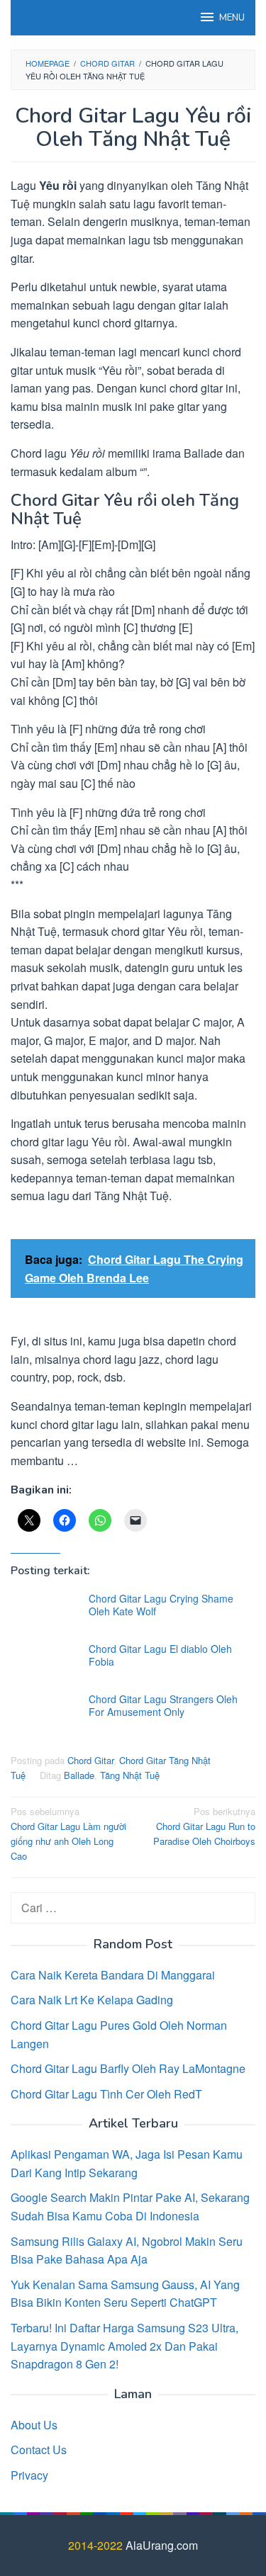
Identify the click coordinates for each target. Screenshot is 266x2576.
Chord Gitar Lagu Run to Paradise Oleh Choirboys (204, 1826)
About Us (34, 2425)
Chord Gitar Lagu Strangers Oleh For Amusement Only (163, 1705)
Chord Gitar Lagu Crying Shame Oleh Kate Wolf (161, 1605)
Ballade (79, 1775)
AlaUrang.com (162, 2545)
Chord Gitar (90, 1760)
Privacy (29, 2475)
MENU (232, 18)
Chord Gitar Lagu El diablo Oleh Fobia (160, 1655)
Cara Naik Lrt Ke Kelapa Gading (92, 2000)
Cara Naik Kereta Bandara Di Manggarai (113, 1975)
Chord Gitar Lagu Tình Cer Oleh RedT (106, 2094)
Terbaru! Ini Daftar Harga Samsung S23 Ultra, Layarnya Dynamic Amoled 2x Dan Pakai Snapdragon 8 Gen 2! (124, 2346)
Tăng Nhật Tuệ (130, 1775)
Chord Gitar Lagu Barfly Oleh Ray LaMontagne (128, 2068)
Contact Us (39, 2450)
